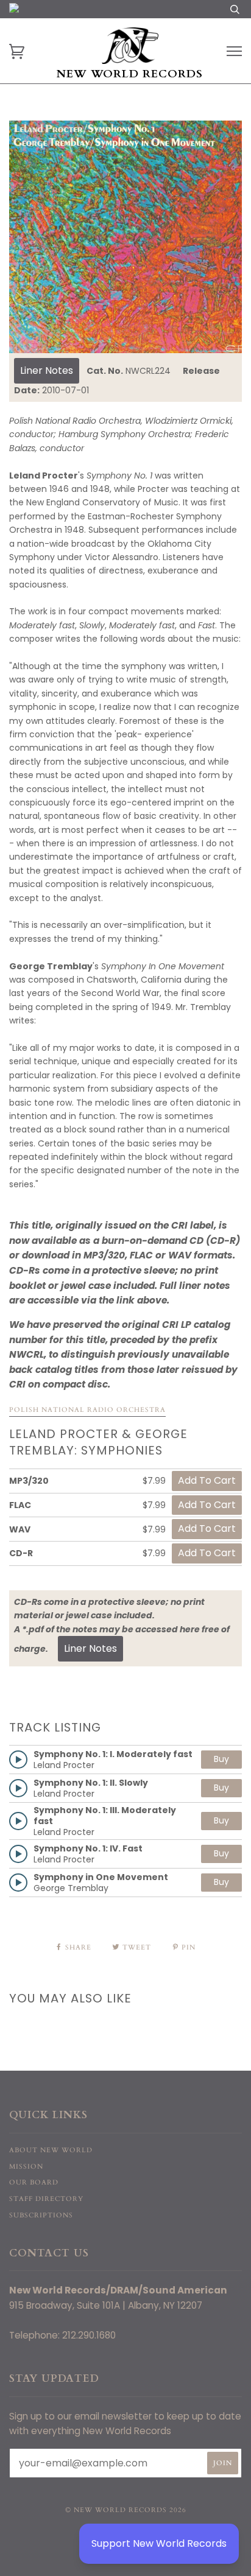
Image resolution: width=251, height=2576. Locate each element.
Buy (221, 1759)
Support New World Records (159, 2543)
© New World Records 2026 (126, 2510)
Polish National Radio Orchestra (87, 1410)
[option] (125, 237)
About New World (51, 2150)
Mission (26, 2167)
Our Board (34, 2182)
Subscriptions (41, 2215)
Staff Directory (46, 2199)
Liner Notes (47, 370)
